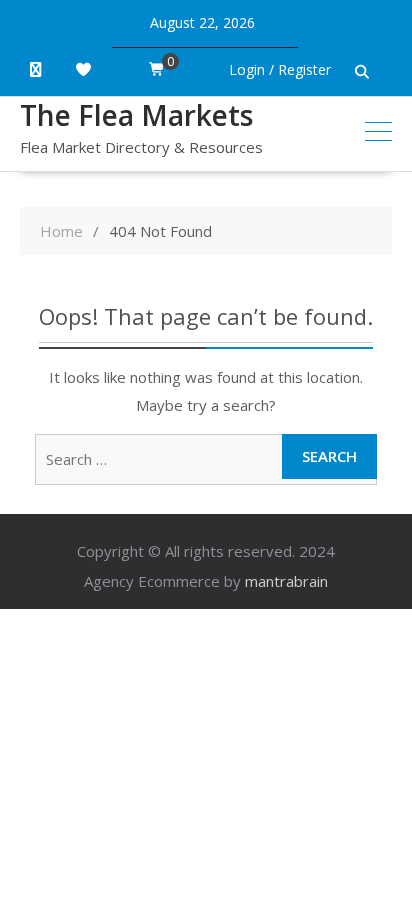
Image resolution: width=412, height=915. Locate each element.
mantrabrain (286, 581)
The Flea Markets (136, 115)
